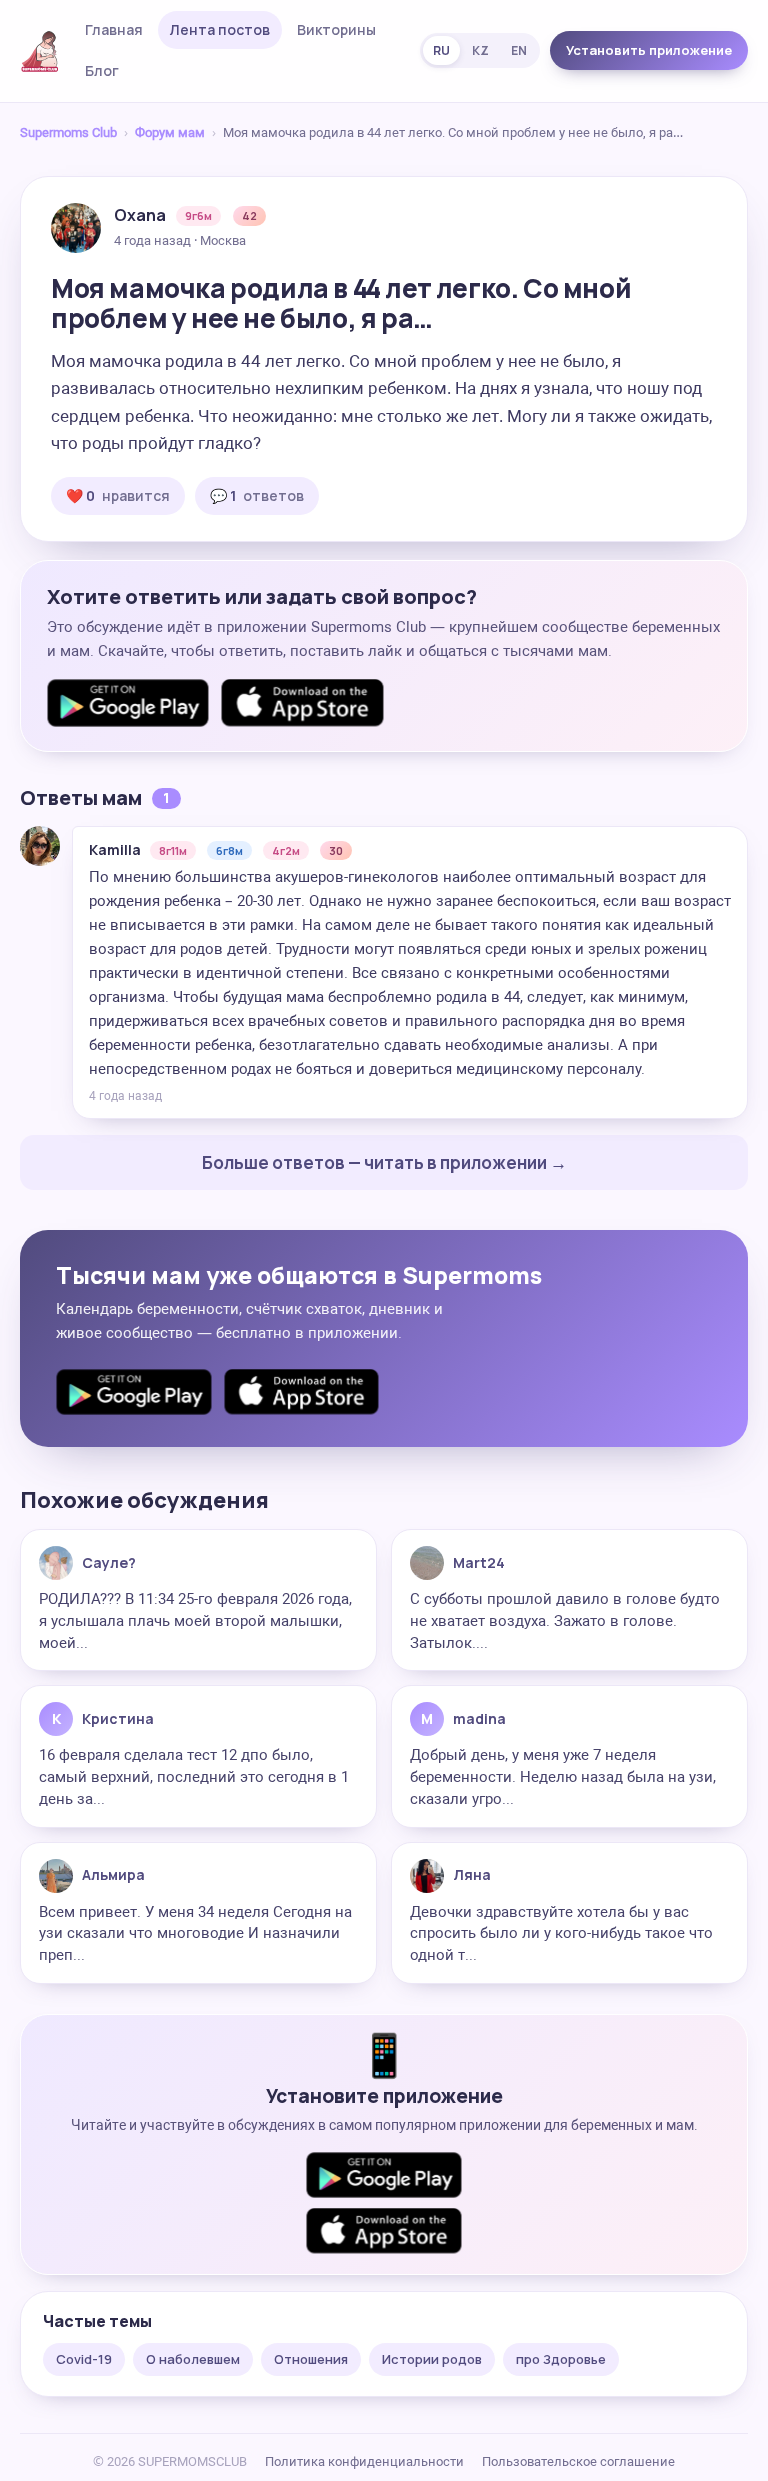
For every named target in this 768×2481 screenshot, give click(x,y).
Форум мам (170, 132)
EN (519, 50)
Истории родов (432, 2359)
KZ (480, 50)
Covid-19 (84, 2359)
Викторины (336, 29)
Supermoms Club (68, 132)
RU (441, 50)
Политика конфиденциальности (364, 2461)
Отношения (311, 2359)
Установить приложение (649, 50)
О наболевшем (193, 2359)
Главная (114, 29)
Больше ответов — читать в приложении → (384, 1162)
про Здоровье (561, 2359)
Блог (102, 70)
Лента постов (220, 29)
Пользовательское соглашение (578, 2461)
